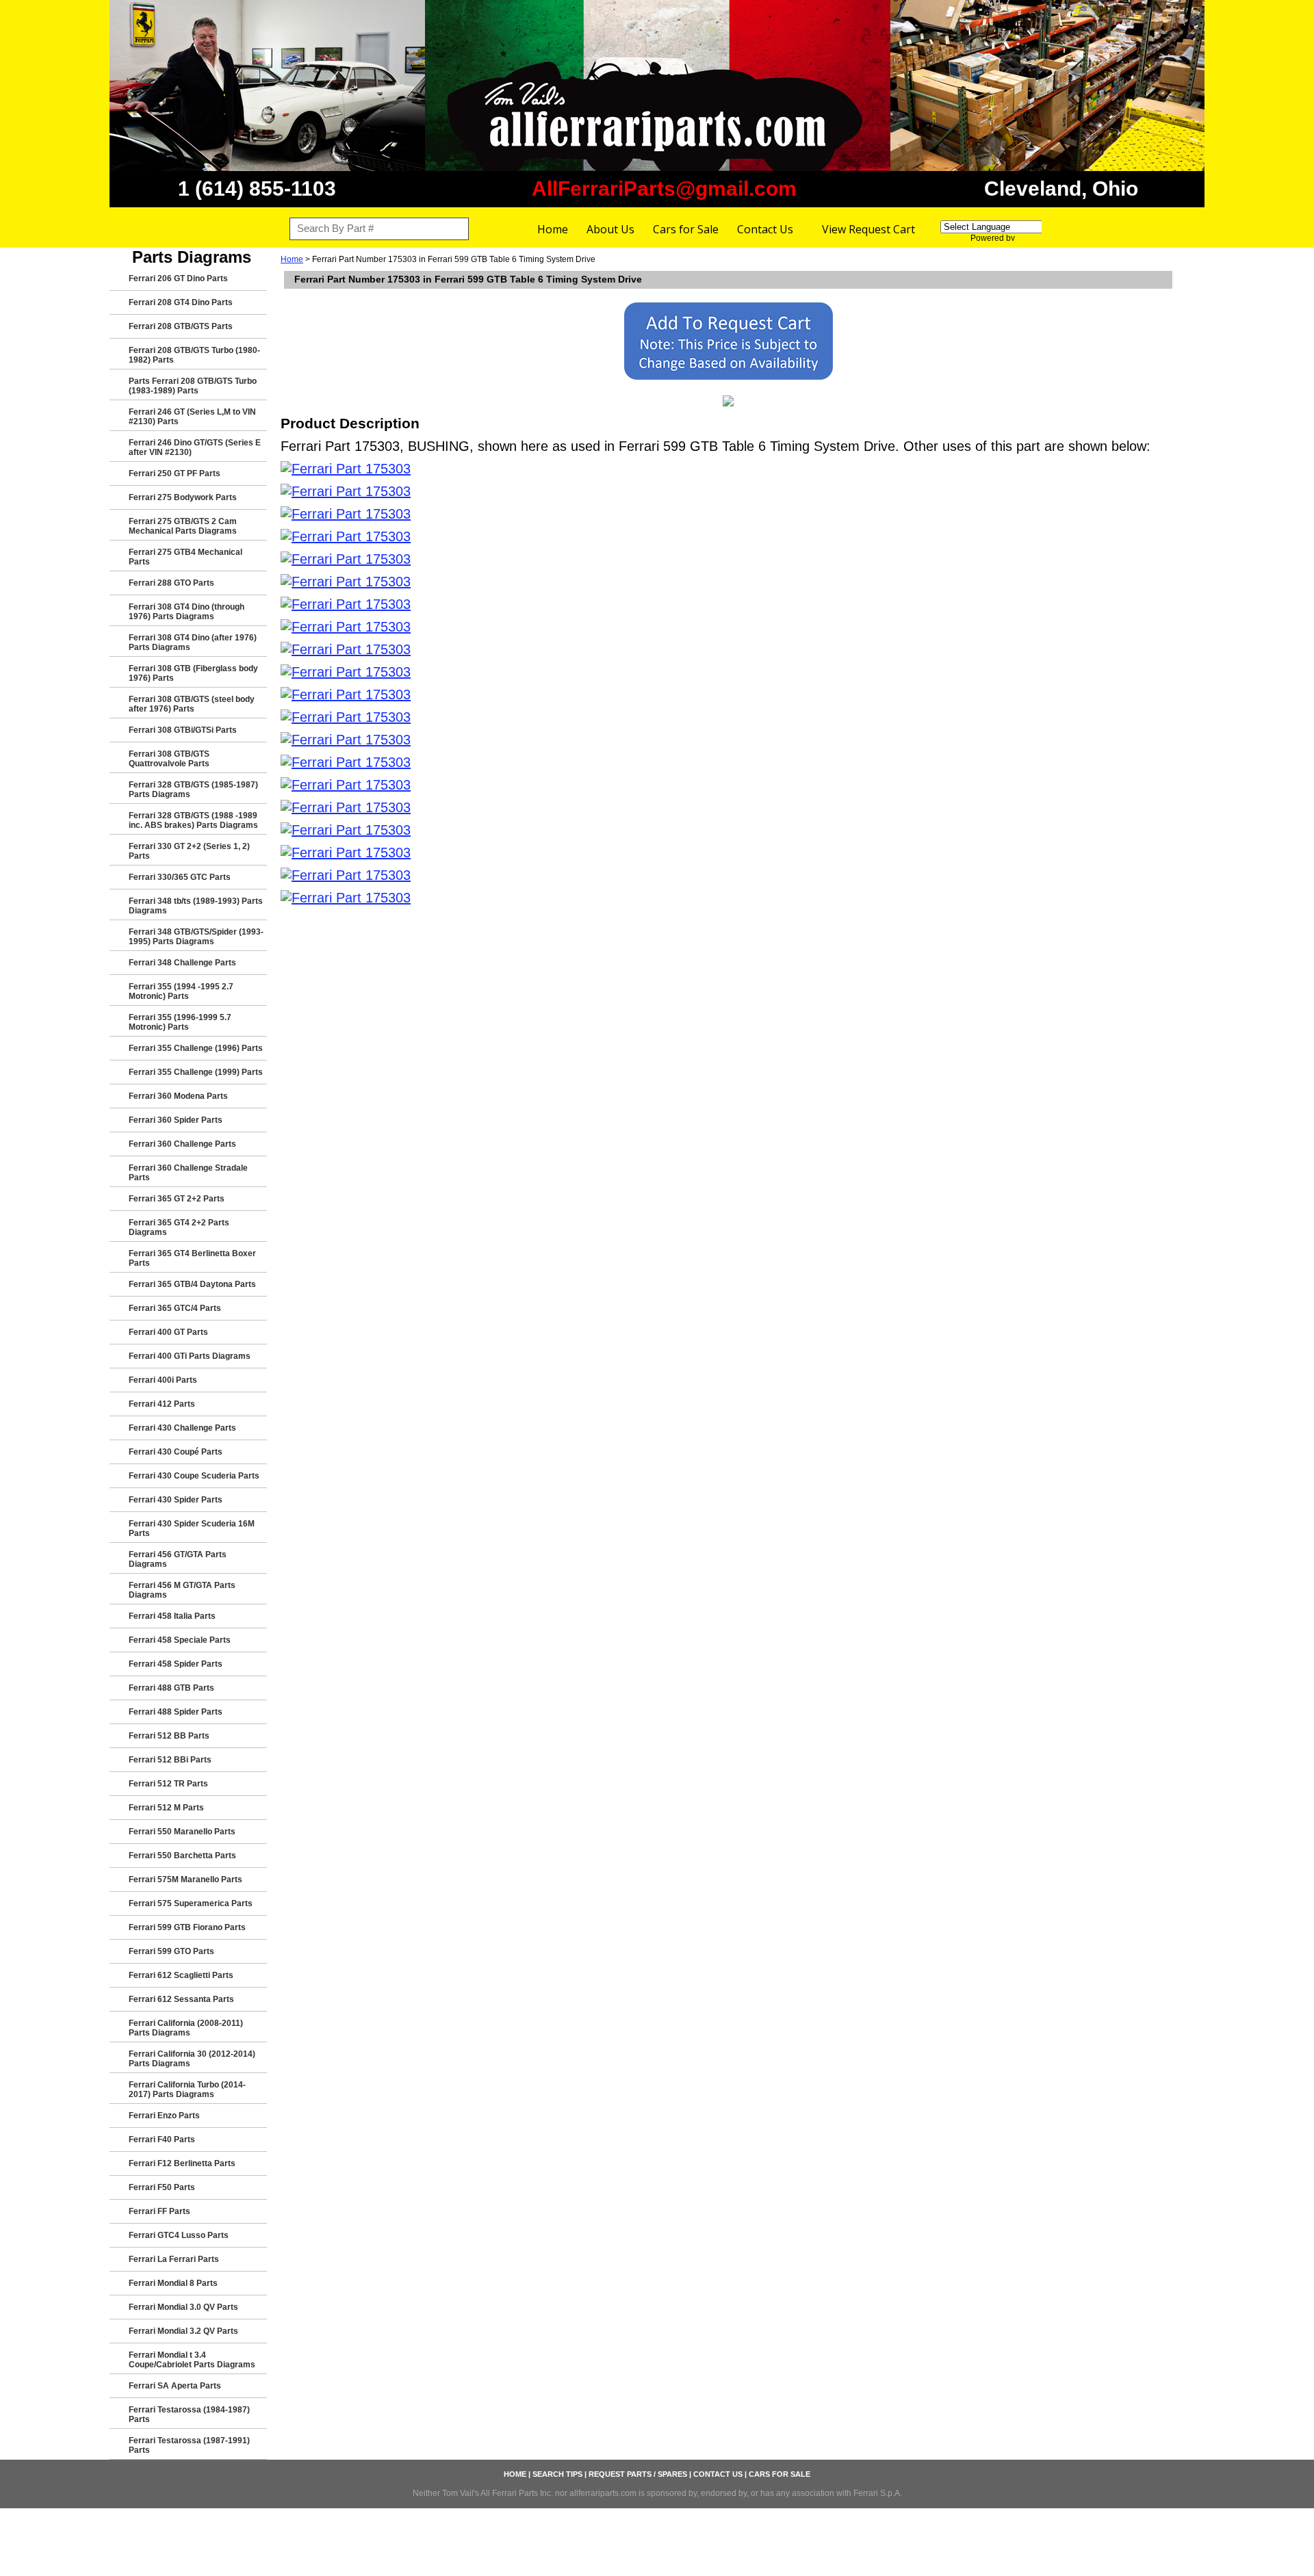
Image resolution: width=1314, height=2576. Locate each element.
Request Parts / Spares (638, 2474)
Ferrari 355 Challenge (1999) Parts (196, 1072)
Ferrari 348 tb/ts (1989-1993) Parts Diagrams (196, 906)
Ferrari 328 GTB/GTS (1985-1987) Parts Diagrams (193, 790)
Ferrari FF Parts (159, 2211)
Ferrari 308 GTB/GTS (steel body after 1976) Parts (192, 704)
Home (553, 229)
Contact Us (765, 229)
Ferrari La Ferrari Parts (174, 2259)
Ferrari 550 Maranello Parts (182, 1832)
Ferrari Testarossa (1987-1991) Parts (189, 2445)
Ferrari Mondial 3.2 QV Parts (183, 2331)
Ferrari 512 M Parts (166, 1808)
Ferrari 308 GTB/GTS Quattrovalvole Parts (169, 759)
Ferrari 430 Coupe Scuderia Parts (194, 1476)
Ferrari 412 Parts (162, 1404)
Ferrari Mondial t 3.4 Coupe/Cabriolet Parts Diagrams (192, 2360)
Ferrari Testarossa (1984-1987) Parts (189, 2415)
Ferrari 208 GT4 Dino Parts (181, 302)
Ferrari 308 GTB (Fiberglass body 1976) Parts (193, 673)
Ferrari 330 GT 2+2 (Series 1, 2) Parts (189, 851)
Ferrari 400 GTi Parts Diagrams (190, 1356)
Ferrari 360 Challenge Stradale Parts (188, 1173)
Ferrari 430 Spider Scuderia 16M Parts (192, 1528)
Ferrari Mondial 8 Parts (173, 2283)
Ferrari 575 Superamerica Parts (191, 1903)
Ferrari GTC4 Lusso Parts (179, 2235)
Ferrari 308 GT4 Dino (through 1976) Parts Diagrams (186, 612)
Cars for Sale (686, 229)
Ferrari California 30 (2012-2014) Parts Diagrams (192, 2059)
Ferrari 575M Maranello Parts (185, 1879)
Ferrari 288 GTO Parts (171, 583)
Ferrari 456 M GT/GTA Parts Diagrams (182, 1590)
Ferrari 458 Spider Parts (176, 1664)
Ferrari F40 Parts (162, 2139)
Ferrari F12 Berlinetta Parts (182, 2163)
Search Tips (557, 2474)
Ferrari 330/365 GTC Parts (180, 877)
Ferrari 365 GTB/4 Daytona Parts (192, 1284)
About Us (610, 229)
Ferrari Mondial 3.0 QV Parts (183, 2307)
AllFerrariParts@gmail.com (664, 188)
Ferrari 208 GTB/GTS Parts (181, 326)
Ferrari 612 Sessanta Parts (181, 1999)
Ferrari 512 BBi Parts (170, 1760)
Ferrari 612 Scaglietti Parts (181, 1975)
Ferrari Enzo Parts (164, 2116)
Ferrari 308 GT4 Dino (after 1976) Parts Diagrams (193, 642)
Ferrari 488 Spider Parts (176, 1712)
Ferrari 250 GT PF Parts (175, 473)
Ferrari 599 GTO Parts (171, 1951)
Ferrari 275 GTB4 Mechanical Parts (185, 557)
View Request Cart (868, 229)
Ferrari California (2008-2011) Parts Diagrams (186, 2028)
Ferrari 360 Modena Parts (178, 1096)
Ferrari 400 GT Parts (168, 1332)
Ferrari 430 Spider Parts (176, 1500)
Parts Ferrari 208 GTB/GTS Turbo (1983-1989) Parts (193, 386)
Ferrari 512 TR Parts (168, 1784)
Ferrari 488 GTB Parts (171, 1688)
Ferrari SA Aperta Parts (175, 2386)
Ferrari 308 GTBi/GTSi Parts (183, 730)
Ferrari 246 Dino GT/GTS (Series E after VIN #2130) (195, 447)
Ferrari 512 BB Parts (169, 1736)
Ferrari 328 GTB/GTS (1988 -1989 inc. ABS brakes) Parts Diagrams (193, 820)
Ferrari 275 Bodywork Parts (183, 497)
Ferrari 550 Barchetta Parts (182, 1856)
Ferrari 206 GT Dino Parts (178, 278)
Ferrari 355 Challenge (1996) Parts (196, 1048)
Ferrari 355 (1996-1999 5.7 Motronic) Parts (180, 1022)
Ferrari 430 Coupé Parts (176, 1452)
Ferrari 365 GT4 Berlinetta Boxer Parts (192, 1258)
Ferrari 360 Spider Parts (176, 1120)
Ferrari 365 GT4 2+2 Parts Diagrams (179, 1227)
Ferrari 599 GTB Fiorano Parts (187, 1927)
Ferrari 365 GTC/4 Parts (175, 1308)
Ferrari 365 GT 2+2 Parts (177, 1199)
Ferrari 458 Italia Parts (172, 1616)
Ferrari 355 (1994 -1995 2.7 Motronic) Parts (181, 991)
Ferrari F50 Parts (162, 2187)
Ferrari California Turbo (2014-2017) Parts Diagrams (187, 2090)
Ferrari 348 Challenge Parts (182, 963)
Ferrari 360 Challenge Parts (182, 1144)
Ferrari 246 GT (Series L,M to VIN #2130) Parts (192, 417)
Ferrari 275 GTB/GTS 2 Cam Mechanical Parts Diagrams (183, 526)
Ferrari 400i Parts (163, 1380)
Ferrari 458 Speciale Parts (180, 1640)
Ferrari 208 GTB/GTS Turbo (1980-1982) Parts (194, 355)
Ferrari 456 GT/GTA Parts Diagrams (178, 1559)
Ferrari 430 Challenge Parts (182, 1428)
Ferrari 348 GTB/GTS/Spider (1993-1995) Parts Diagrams (196, 937)
